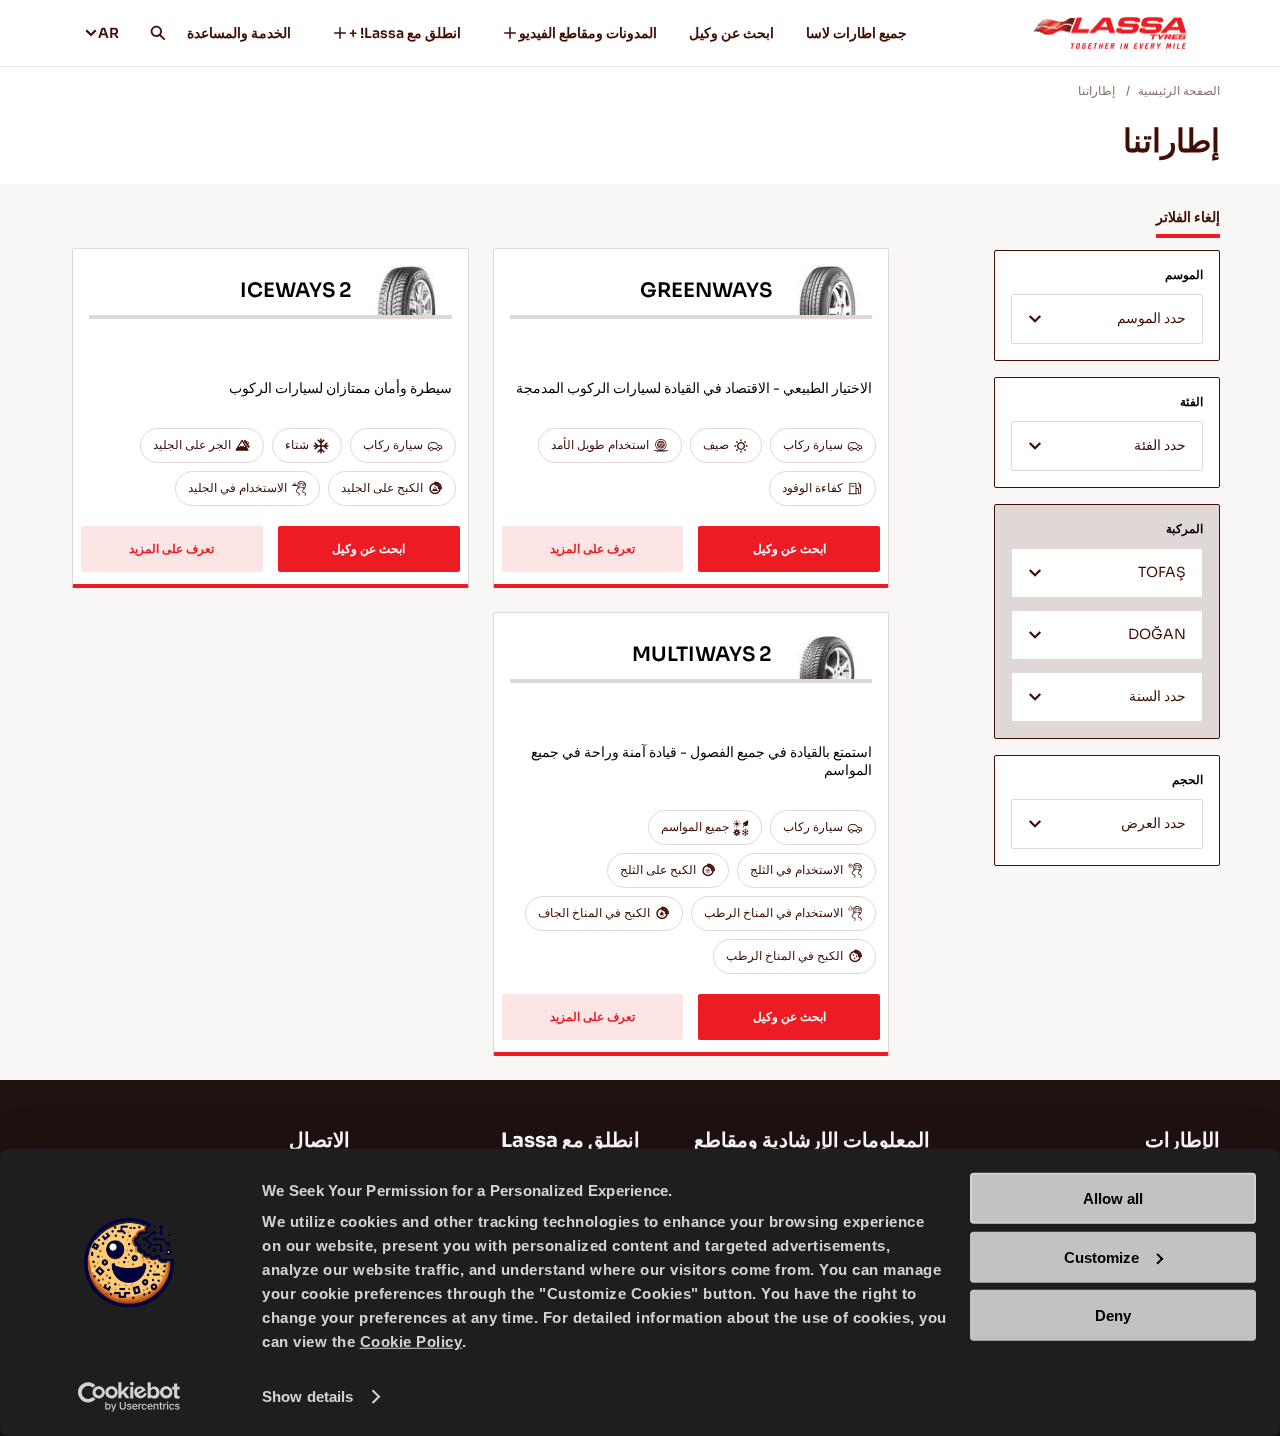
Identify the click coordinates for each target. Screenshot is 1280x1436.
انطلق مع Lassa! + (405, 33)
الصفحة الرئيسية (1179, 90)
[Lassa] (1110, 33)
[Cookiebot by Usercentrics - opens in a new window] (129, 1397)
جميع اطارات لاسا (856, 33)
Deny (1113, 1315)
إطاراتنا (1096, 90)
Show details (307, 1396)
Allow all (1113, 1198)
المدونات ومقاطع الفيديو (588, 33)
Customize (1101, 1256)
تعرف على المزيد (592, 548)
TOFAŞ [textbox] (1162, 572)
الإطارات (1182, 1140)
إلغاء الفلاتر (1188, 217)
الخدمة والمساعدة (239, 33)
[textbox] (1107, 320)
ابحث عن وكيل (731, 33)
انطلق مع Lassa (570, 1140)
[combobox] (1107, 319)
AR (108, 33)
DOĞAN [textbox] (1157, 634)
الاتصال (319, 1140)
